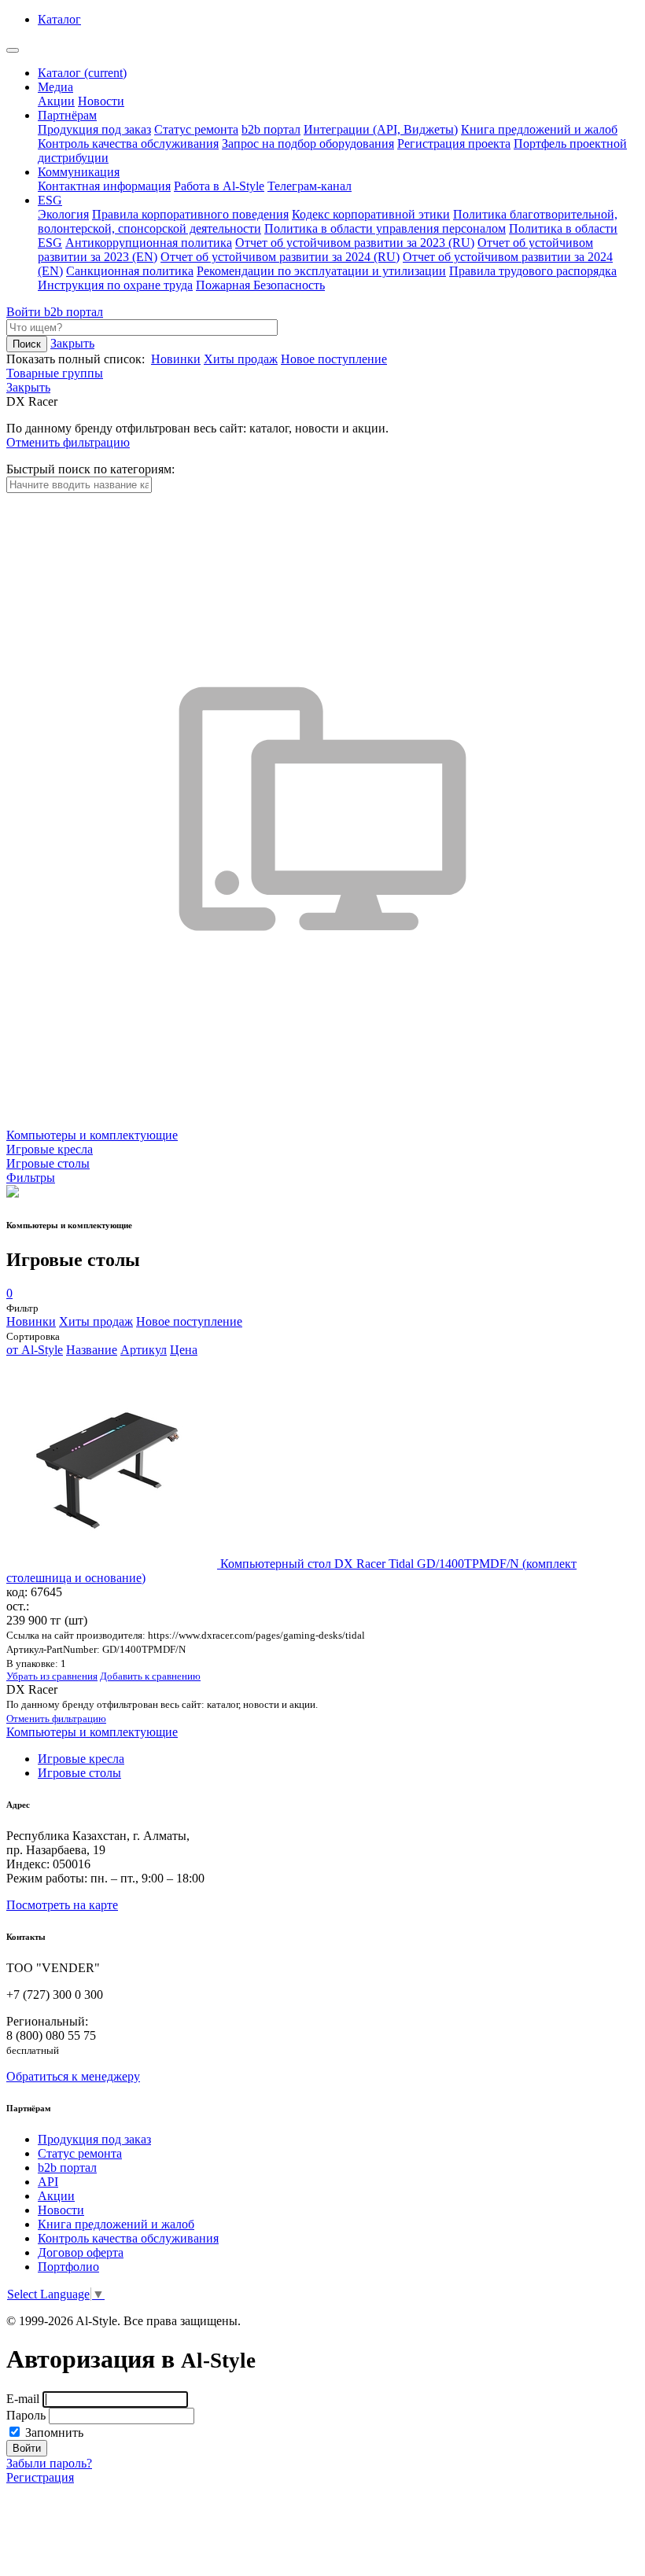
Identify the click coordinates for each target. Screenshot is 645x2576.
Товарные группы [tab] (55, 373)
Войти (25, 312)
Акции (56, 101)
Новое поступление (334, 359)
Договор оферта (81, 2252)
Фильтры (31, 1178)
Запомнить (53, 2432)
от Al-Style (35, 1350)
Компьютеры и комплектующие (92, 1732)
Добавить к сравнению (150, 1676)
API (48, 2182)
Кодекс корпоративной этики (371, 214)
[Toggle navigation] (13, 50)
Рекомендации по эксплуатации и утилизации (321, 271)
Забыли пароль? (49, 2463)
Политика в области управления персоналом (385, 228)
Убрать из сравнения (52, 1676)
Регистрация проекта (454, 144)
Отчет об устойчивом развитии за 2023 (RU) (355, 243)
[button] (28, 387)
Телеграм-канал (310, 186)
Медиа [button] (55, 87)
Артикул (144, 1350)
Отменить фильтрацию (68, 442)
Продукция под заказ (94, 129)
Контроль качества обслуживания (128, 144)
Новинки (176, 359)
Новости (101, 101)
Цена (184, 1350)
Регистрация (40, 2477)
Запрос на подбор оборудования (308, 144)
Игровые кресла (81, 1759)
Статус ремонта (196, 129)
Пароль (26, 2415)
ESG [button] (50, 200)
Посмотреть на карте (62, 1905)
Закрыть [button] (72, 343)
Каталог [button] (59, 19)
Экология (63, 214)
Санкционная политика (130, 271)
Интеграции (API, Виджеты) (381, 129)
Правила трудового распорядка (533, 271)
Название (92, 1350)
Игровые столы (79, 1773)
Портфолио (68, 2267)
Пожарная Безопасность (260, 285)
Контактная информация (104, 186)
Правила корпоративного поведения (190, 214)
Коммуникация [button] (79, 172)
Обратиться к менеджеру (73, 2076)
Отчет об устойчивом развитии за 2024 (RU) (280, 257)
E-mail (23, 2399)
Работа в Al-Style (219, 186)
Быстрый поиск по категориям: (90, 469)
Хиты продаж (241, 359)
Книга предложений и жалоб (539, 129)
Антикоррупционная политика (149, 243)
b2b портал (271, 129)
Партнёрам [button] (67, 115)
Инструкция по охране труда (115, 285)
